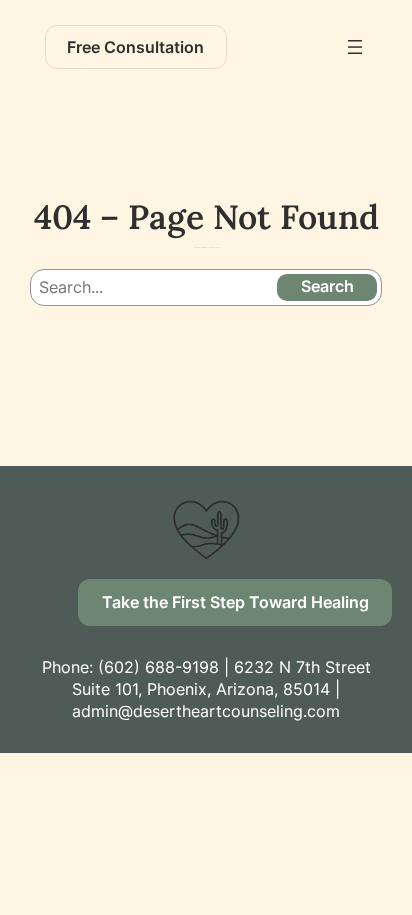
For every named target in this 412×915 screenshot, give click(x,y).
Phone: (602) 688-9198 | (138, 667)
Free (135, 47)
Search (327, 286)
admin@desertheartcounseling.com (206, 711)
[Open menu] (355, 47)
